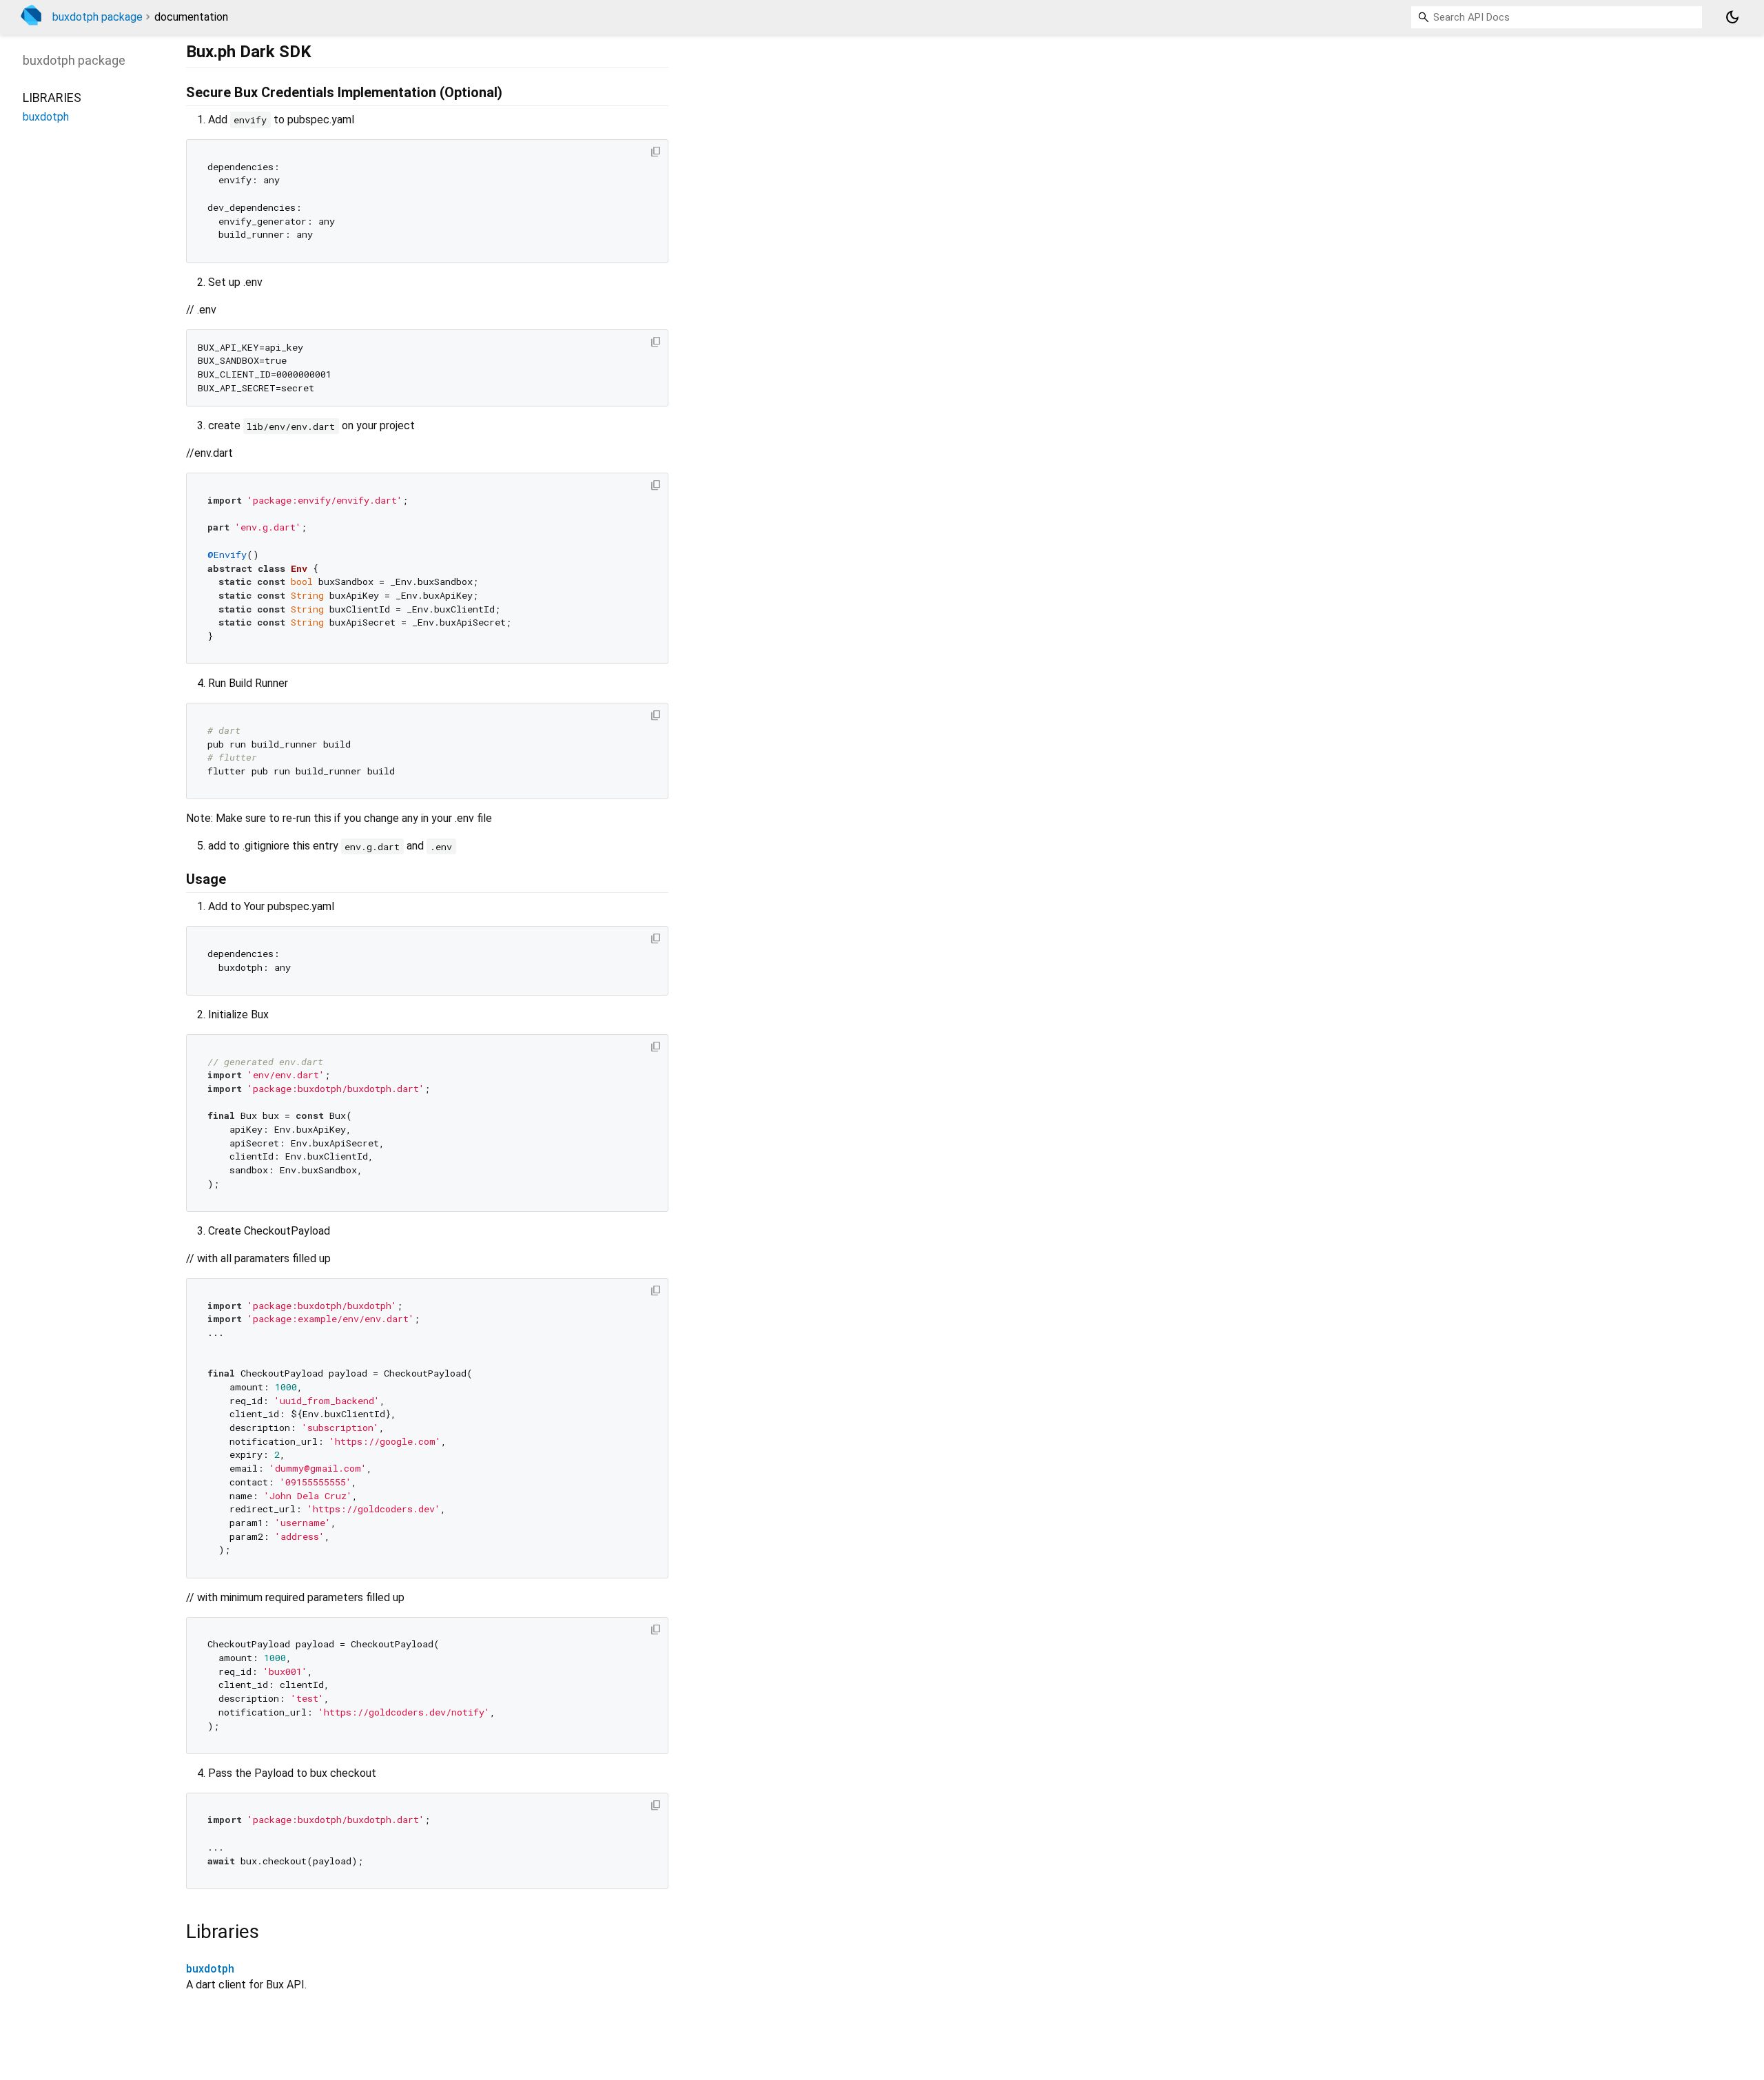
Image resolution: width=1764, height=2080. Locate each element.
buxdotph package (98, 17)
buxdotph (210, 1969)
